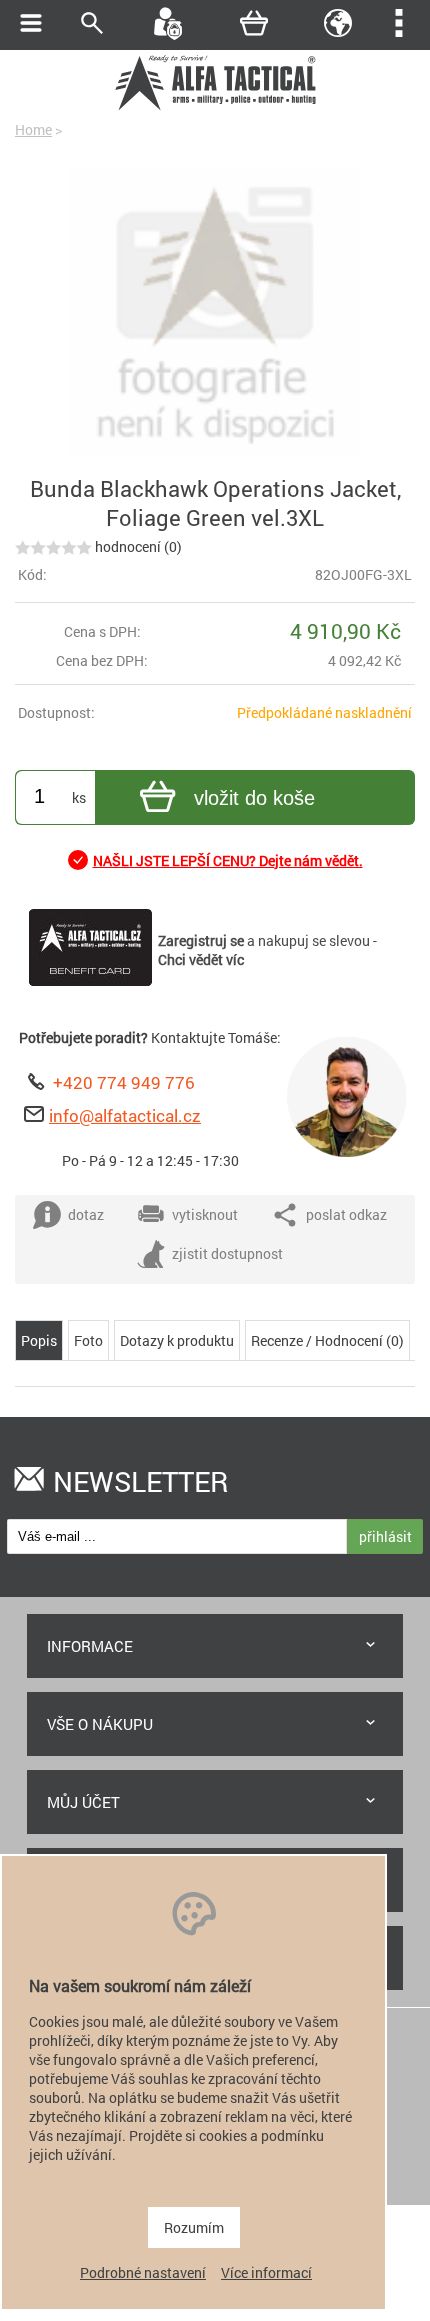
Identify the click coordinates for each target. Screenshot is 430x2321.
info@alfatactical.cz (125, 1115)
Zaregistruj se (201, 940)
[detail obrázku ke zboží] (215, 314)
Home (33, 129)
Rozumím (194, 2227)
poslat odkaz (346, 1214)
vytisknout (205, 1214)
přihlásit (385, 1536)
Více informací (266, 2272)
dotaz (86, 1214)
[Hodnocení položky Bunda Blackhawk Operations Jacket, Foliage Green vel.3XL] (53, 546)
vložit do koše (254, 798)
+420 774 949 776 (124, 1082)
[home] (215, 107)
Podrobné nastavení (143, 2272)
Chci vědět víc (201, 959)
